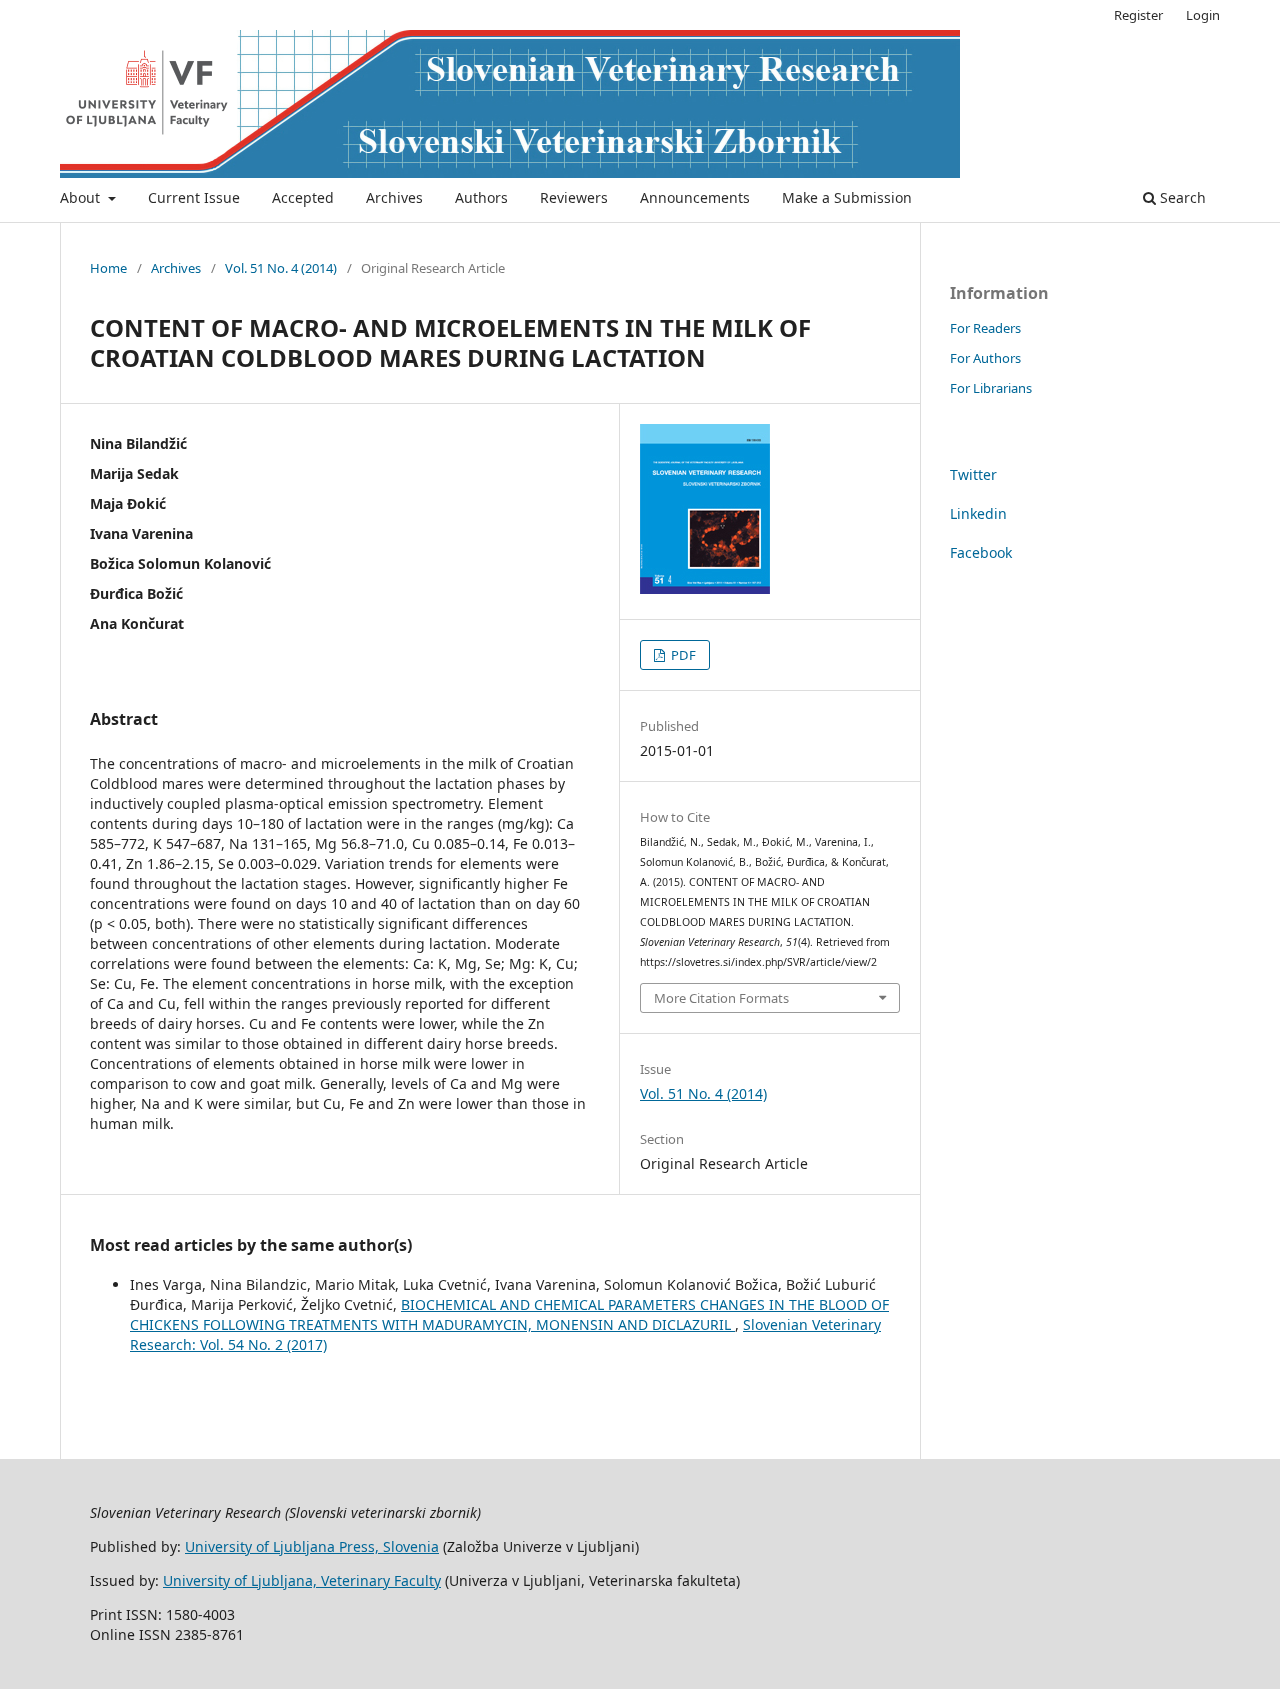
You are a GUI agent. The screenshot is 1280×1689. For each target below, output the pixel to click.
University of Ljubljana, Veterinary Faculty (302, 1580)
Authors (481, 197)
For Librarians (991, 388)
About (82, 197)
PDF (682, 655)
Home (108, 268)
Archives (394, 197)
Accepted (303, 197)
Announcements (695, 197)
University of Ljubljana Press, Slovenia (312, 1546)
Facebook (981, 552)
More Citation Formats (721, 998)
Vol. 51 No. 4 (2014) (281, 268)
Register (1138, 15)
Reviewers (574, 197)
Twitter (973, 474)
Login (1203, 15)
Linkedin (978, 513)
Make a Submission (847, 197)
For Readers (985, 328)
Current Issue (194, 197)
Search (1181, 197)
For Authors (985, 358)
